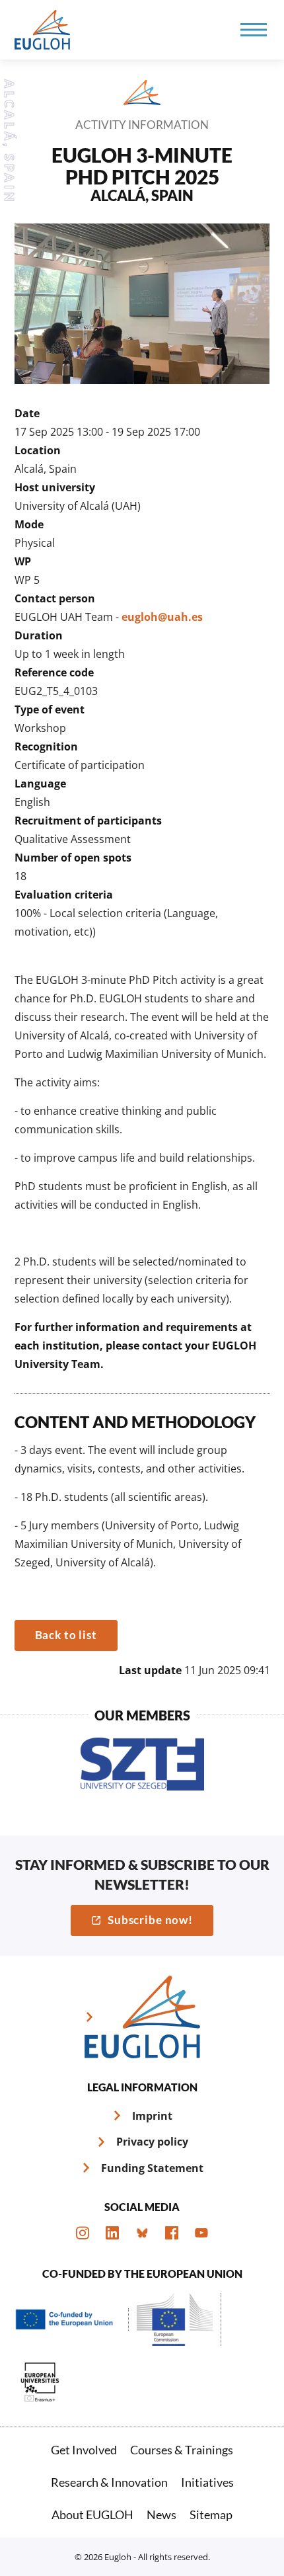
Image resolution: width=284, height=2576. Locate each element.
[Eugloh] (44, 30)
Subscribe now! (150, 1920)
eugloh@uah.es (162, 617)
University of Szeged (142, 1764)
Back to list (66, 1635)
